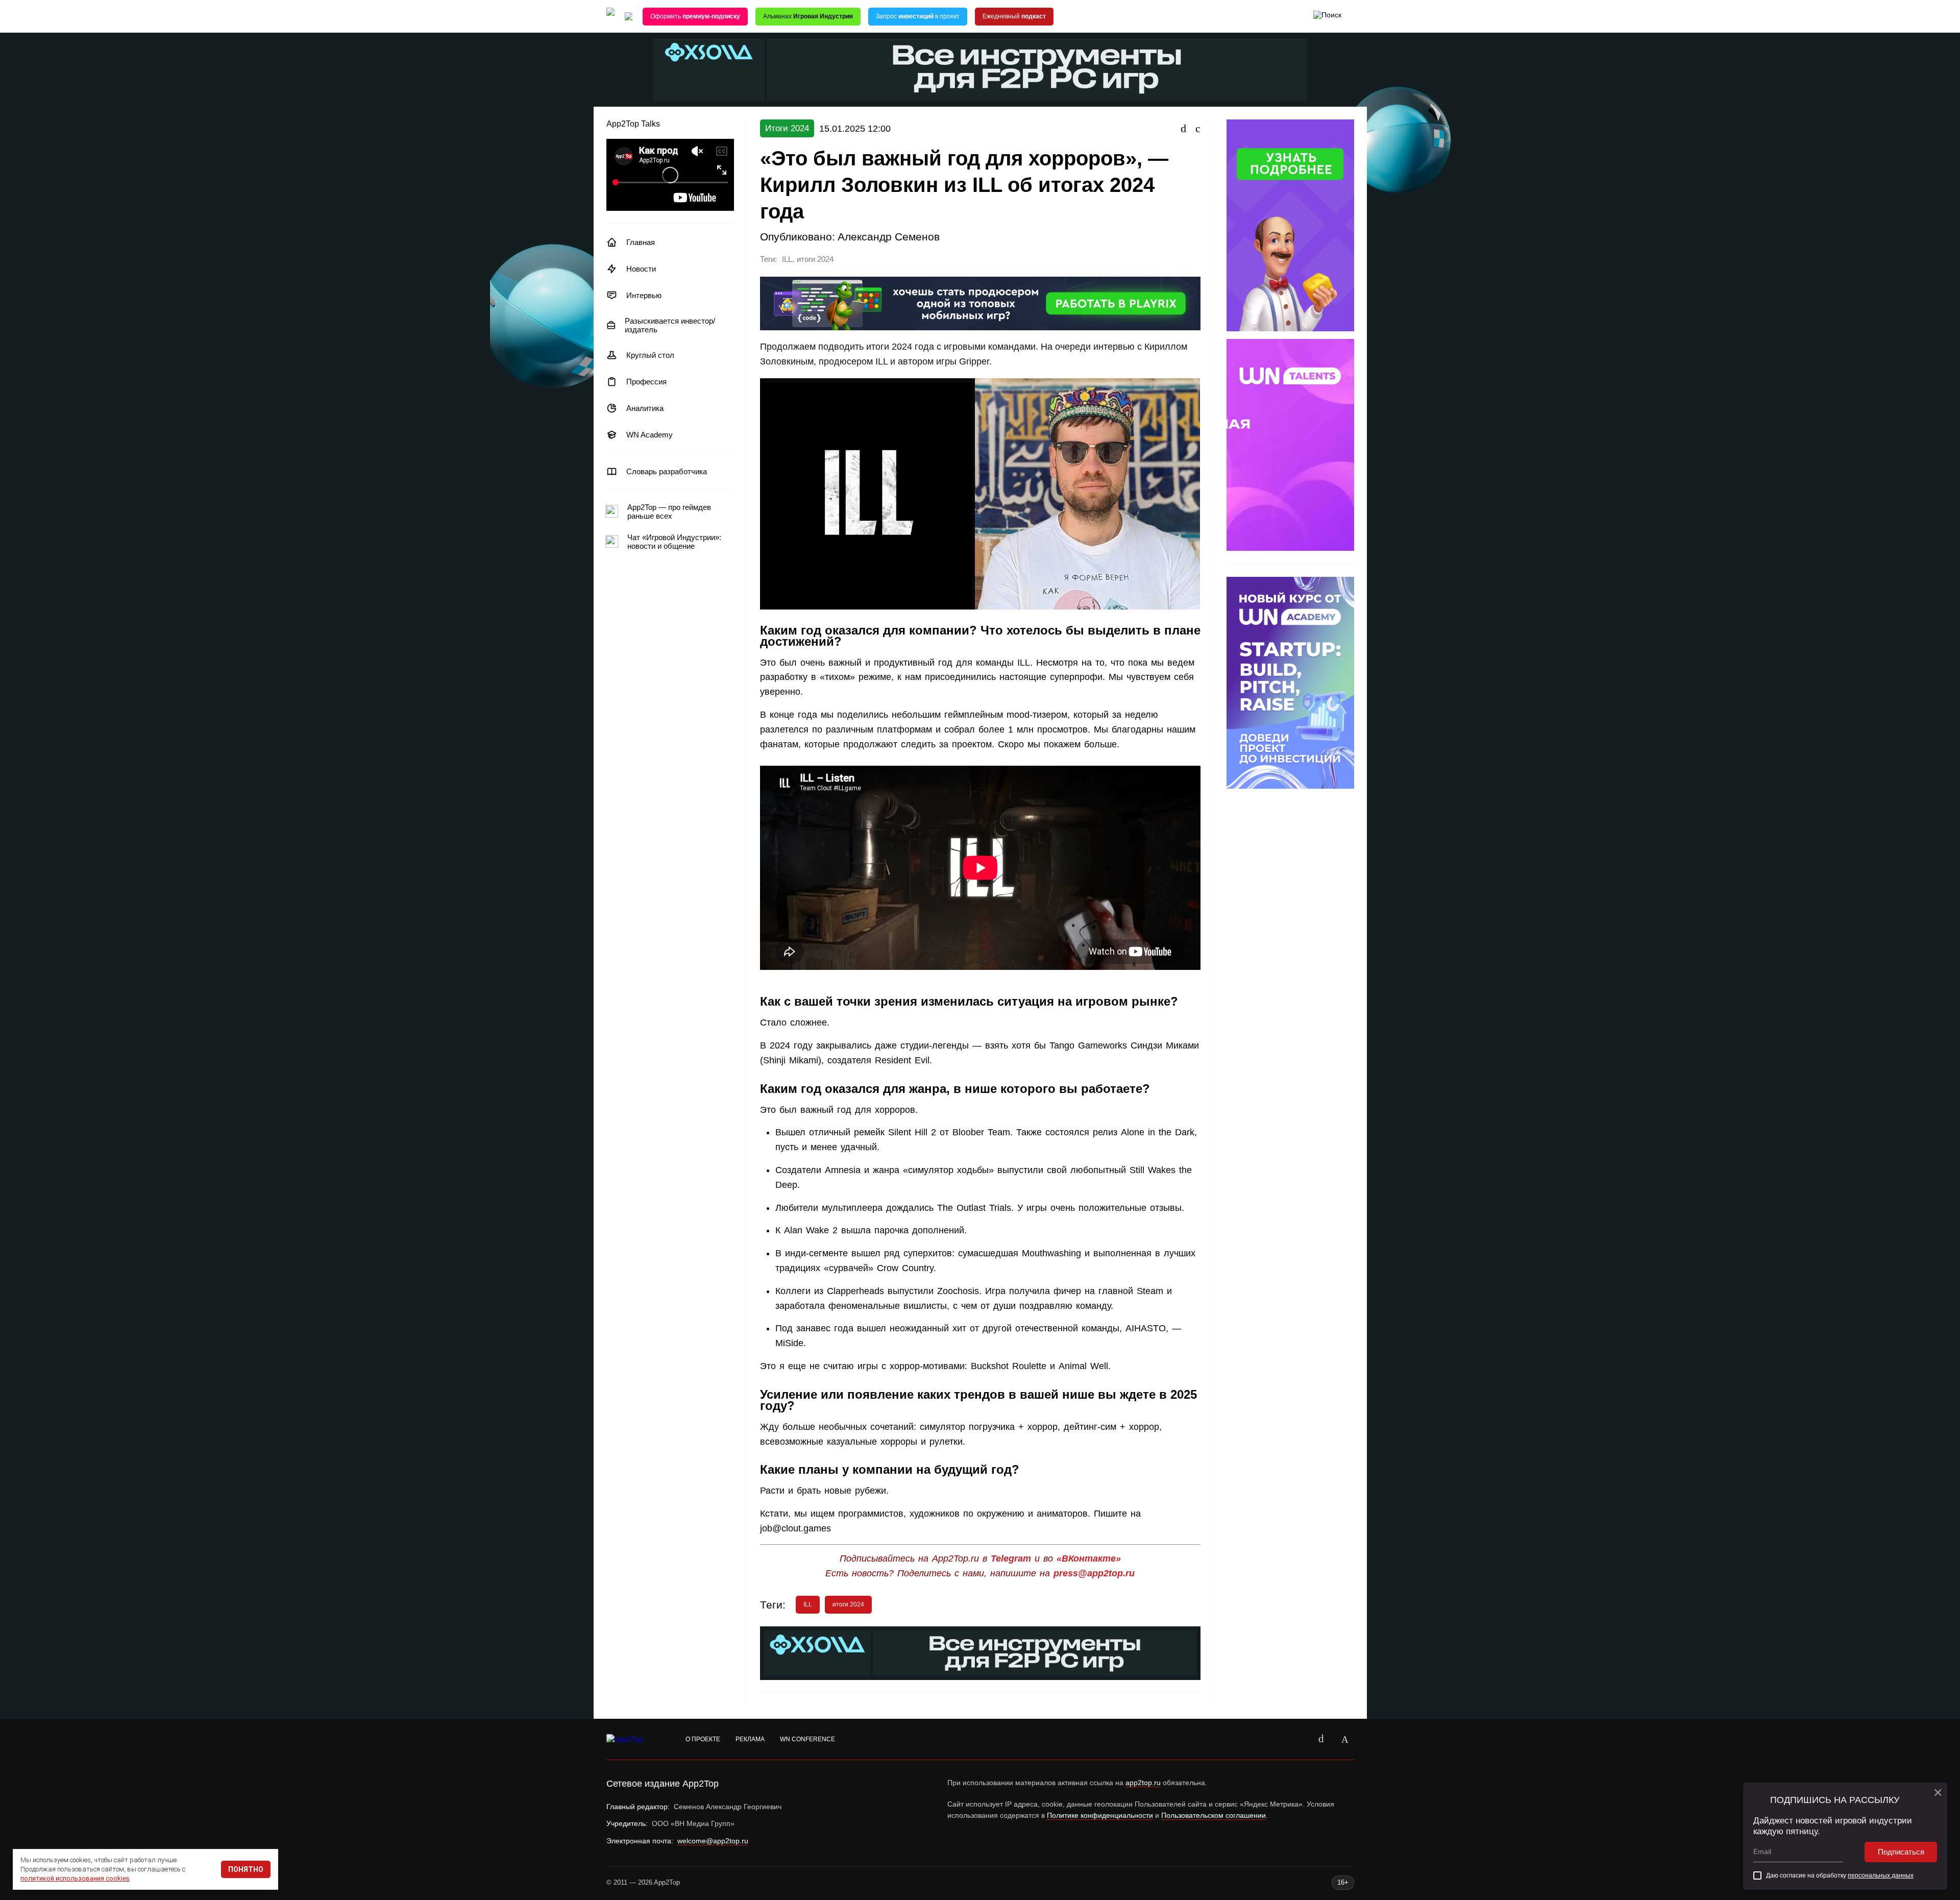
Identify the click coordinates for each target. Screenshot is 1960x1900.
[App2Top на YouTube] (1298, 1739)
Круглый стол (650, 355)
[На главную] (610, 17)
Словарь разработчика (667, 471)
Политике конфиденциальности (1100, 1815)
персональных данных (1881, 1875)
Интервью (644, 295)
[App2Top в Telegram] (1345, 1739)
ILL (787, 259)
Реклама (750, 1739)
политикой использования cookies (75, 1878)
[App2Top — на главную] (634, 1740)
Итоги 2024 (787, 128)
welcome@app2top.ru (713, 1841)
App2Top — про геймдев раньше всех (669, 511)
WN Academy (650, 435)
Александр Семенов (889, 237)
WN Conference (807, 1739)
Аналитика (645, 408)
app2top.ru (1143, 1783)
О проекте (703, 1739)
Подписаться (1901, 1852)
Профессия (646, 382)
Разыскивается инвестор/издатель (670, 325)
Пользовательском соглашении (1214, 1815)
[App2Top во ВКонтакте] (1321, 1739)
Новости (641, 269)
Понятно (246, 1869)
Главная (641, 242)
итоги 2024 (815, 259)
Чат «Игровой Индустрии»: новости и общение (674, 542)
